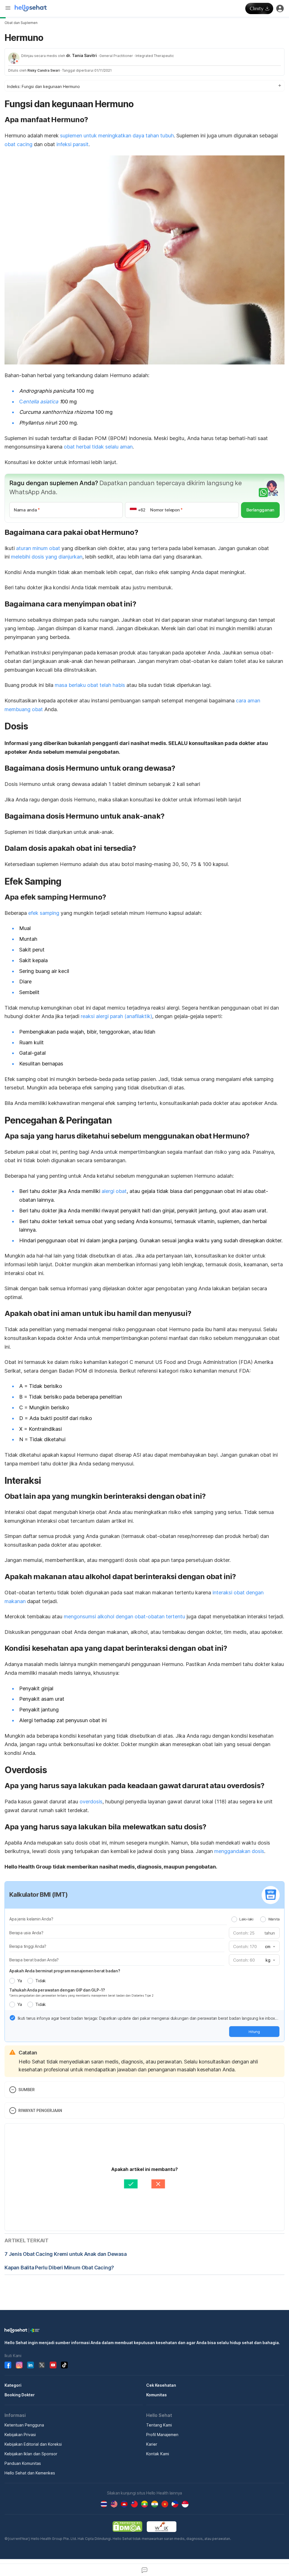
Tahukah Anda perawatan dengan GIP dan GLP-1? (57, 1990)
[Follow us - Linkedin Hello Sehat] (30, 2365)
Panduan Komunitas (23, 2463)
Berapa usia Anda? (26, 1933)
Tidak (40, 1981)
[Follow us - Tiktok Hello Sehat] (64, 2365)
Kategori (13, 2385)
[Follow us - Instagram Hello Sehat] (19, 2365)
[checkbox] (12, 2018)
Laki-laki (246, 1919)
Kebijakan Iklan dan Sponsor (31, 2454)
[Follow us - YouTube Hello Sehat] (53, 2365)
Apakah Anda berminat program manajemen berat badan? (65, 1971)
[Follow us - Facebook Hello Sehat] (8, 2365)
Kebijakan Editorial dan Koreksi (33, 2444)
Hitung (254, 2032)
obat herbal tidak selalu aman (98, 447)
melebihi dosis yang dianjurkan (47, 557)
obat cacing (18, 144)
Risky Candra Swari (43, 70)
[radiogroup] (256, 1919)
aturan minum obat (38, 548)
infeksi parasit (73, 144)
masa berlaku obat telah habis (90, 685)
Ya (19, 1981)
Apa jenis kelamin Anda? (31, 1919)
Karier (152, 2444)
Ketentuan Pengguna (24, 2425)
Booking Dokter (20, 2395)
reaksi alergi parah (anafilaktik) (116, 1016)
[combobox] (270, 1947)
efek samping (44, 913)
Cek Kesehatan (161, 2385)
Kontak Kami (158, 2454)
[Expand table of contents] (144, 86)
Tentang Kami (159, 2425)
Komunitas (156, 2395)
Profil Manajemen (162, 2435)
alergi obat (114, 1191)
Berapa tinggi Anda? (28, 1946)
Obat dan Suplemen (21, 23)
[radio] (234, 1919)
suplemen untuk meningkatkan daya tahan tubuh (117, 136)
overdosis (91, 1802)
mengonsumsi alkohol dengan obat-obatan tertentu (124, 1616)
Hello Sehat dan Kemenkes (30, 2473)
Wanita (274, 1919)
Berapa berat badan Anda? (34, 1960)
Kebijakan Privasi (20, 2435)
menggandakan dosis (239, 1851)
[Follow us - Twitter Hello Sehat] (42, 2365)
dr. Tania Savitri (81, 55)
